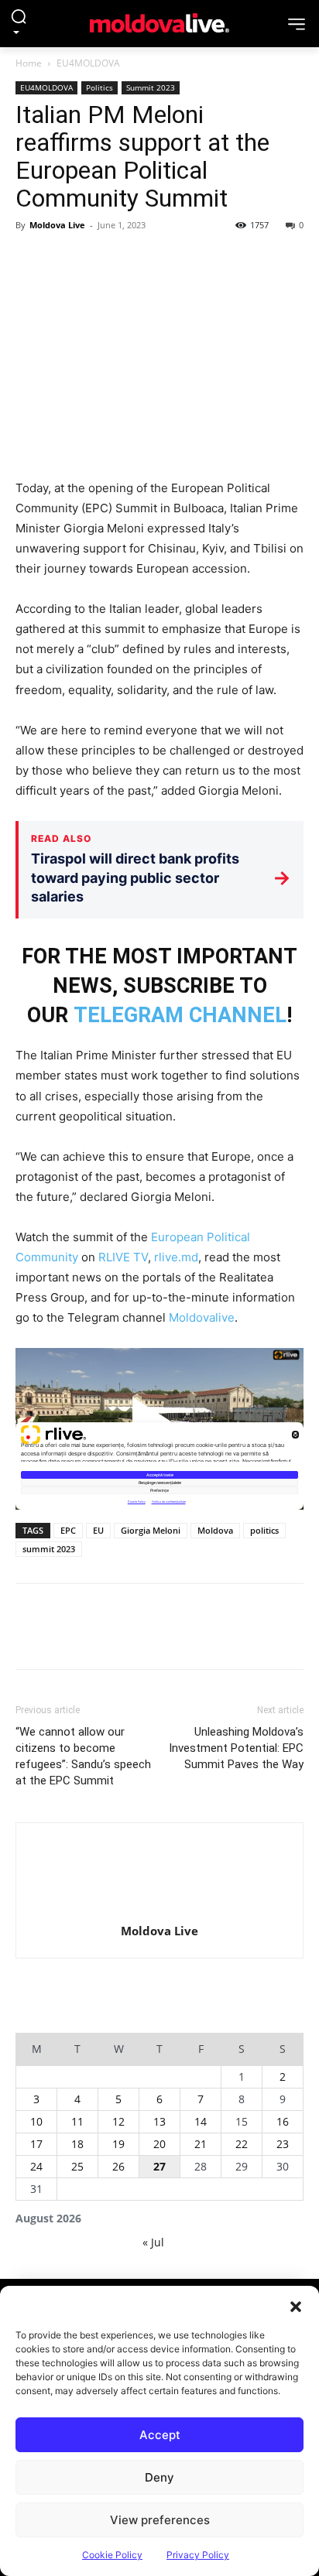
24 (36, 2166)
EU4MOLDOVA (88, 63)
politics (264, 1530)
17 (36, 2144)
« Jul (153, 2242)
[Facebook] (31, 260)
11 (77, 2121)
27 (159, 2166)
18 (77, 2144)
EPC (68, 1530)
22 (242, 2144)
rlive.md (176, 1257)
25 (77, 2166)
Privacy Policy (198, 2555)
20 (159, 2144)
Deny (159, 2477)
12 (118, 2121)
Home (29, 63)
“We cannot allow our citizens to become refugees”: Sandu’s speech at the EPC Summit (83, 1756)
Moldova (215, 1530)
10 (36, 2121)
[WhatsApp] (138, 260)
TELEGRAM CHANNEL (180, 1015)
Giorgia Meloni (151, 1530)
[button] (296, 2305)
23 (283, 2144)
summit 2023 (49, 1549)
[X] (67, 260)
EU (98, 1530)
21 (201, 2144)
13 (159, 2121)
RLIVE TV (123, 1257)
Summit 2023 (151, 87)
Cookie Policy (112, 2555)
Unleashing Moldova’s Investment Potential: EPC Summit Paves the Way (236, 1748)
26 (118, 2166)
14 (201, 2121)
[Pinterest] (102, 260)
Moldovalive (202, 1317)
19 (118, 2144)
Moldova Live (57, 225)
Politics (99, 87)
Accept (160, 2435)
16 (283, 2121)
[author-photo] (159, 1877)
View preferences (160, 2520)
